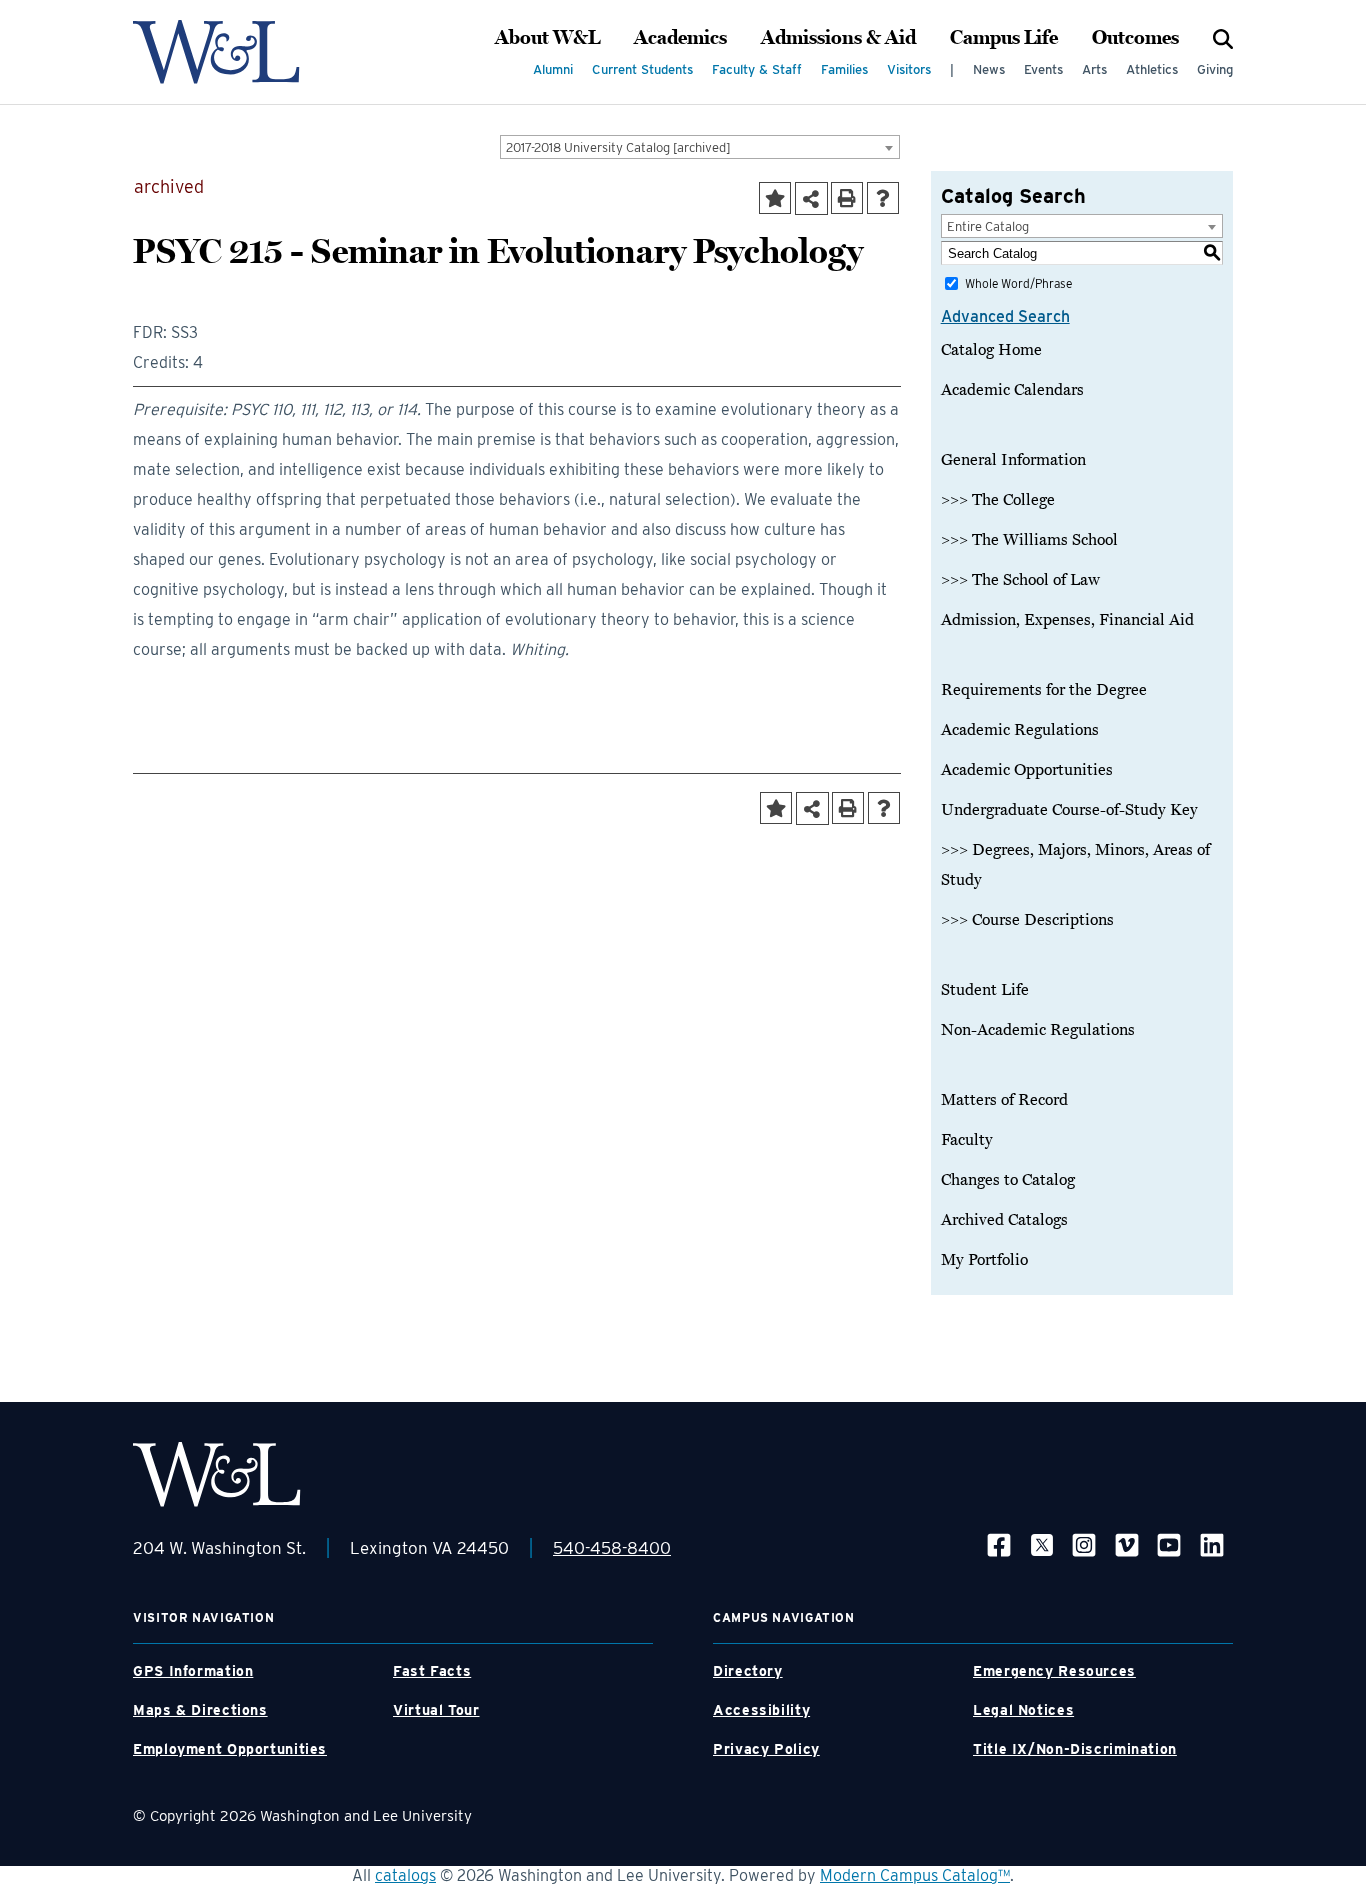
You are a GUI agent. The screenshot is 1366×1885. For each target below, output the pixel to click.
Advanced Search (1005, 316)
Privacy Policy (766, 1749)
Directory (748, 1671)
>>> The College (998, 500)
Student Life (985, 990)
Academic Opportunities (1027, 770)
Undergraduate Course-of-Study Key (1069, 810)
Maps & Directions (200, 1710)
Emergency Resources (1054, 1671)
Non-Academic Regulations (1038, 1030)
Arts (1094, 69)
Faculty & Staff (757, 69)
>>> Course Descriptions (1027, 920)
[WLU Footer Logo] (217, 1474)
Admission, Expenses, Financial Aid (1067, 620)
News (989, 69)
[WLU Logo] (216, 52)
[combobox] (700, 147)
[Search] (1223, 38)
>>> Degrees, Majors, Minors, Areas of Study (1075, 865)
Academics (680, 38)
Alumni (553, 69)
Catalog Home (991, 350)
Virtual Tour (436, 1710)
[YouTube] (1169, 1544)
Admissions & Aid (838, 38)
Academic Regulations (1020, 730)
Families (844, 69)
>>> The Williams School (1029, 540)
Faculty (967, 1140)
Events (1043, 69)
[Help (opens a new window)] (883, 198)
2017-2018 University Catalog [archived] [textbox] (618, 147)
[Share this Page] (811, 198)
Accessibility (761, 1710)
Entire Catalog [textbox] (988, 226)
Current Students (642, 69)
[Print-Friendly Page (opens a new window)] (847, 198)
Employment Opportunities (230, 1749)
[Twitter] (1042, 1544)
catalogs (405, 1875)
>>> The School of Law (1020, 580)
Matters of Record (1004, 1100)
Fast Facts (432, 1671)
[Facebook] (999, 1544)
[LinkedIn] (1212, 1544)
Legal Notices (1023, 1710)
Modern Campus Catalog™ (915, 1875)
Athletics (1152, 69)
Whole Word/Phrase (1018, 283)
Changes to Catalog (1008, 1180)
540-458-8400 (612, 1548)
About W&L (547, 38)
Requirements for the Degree (1044, 690)
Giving (1215, 69)
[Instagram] (1084, 1544)
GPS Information (193, 1671)
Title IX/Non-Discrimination (1075, 1749)
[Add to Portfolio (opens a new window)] (775, 198)
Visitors (909, 69)
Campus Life (1004, 38)
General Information (1013, 460)
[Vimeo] (1127, 1544)
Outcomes (1135, 38)
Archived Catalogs (1004, 1220)
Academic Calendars (1012, 390)
